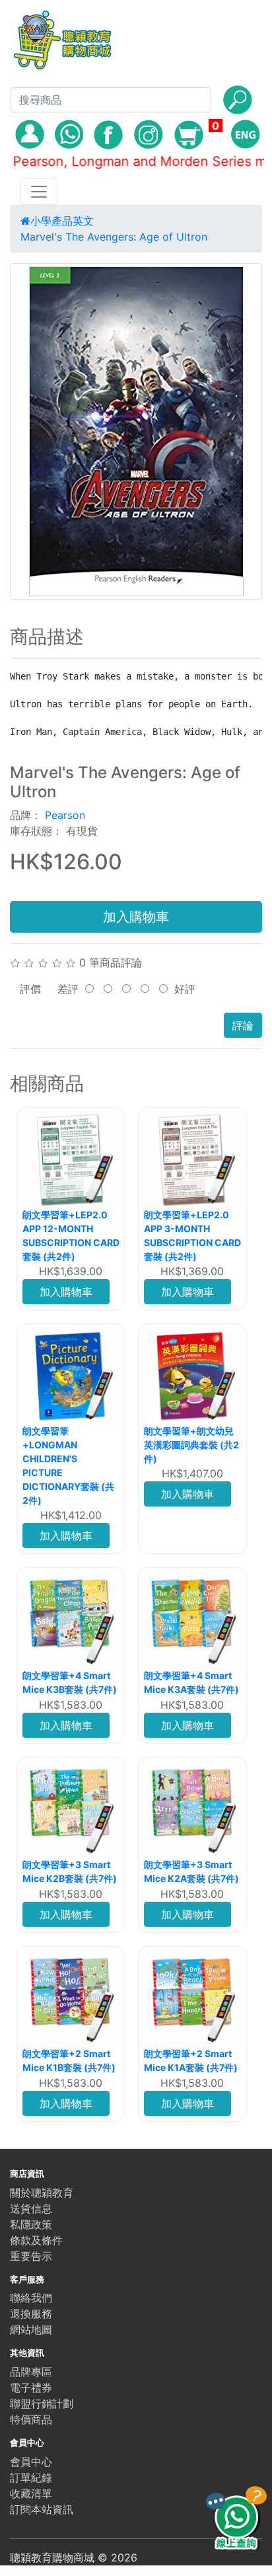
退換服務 (31, 2314)
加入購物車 (136, 917)
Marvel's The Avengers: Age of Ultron (114, 237)
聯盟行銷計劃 (42, 2403)
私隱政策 (31, 2224)
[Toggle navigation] (39, 192)
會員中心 (31, 2462)
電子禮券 (31, 2388)
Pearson (65, 815)
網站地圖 (31, 2329)
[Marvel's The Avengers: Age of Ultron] (136, 431)
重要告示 (31, 2256)
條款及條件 (36, 2240)
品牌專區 (31, 2372)
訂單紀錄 (31, 2478)
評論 (243, 1025)
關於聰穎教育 (42, 2193)
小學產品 (51, 221)
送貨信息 (31, 2208)
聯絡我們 (31, 2298)
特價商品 (31, 2419)
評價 (30, 989)
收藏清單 (31, 2493)
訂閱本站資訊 (42, 2509)
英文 (83, 221)
